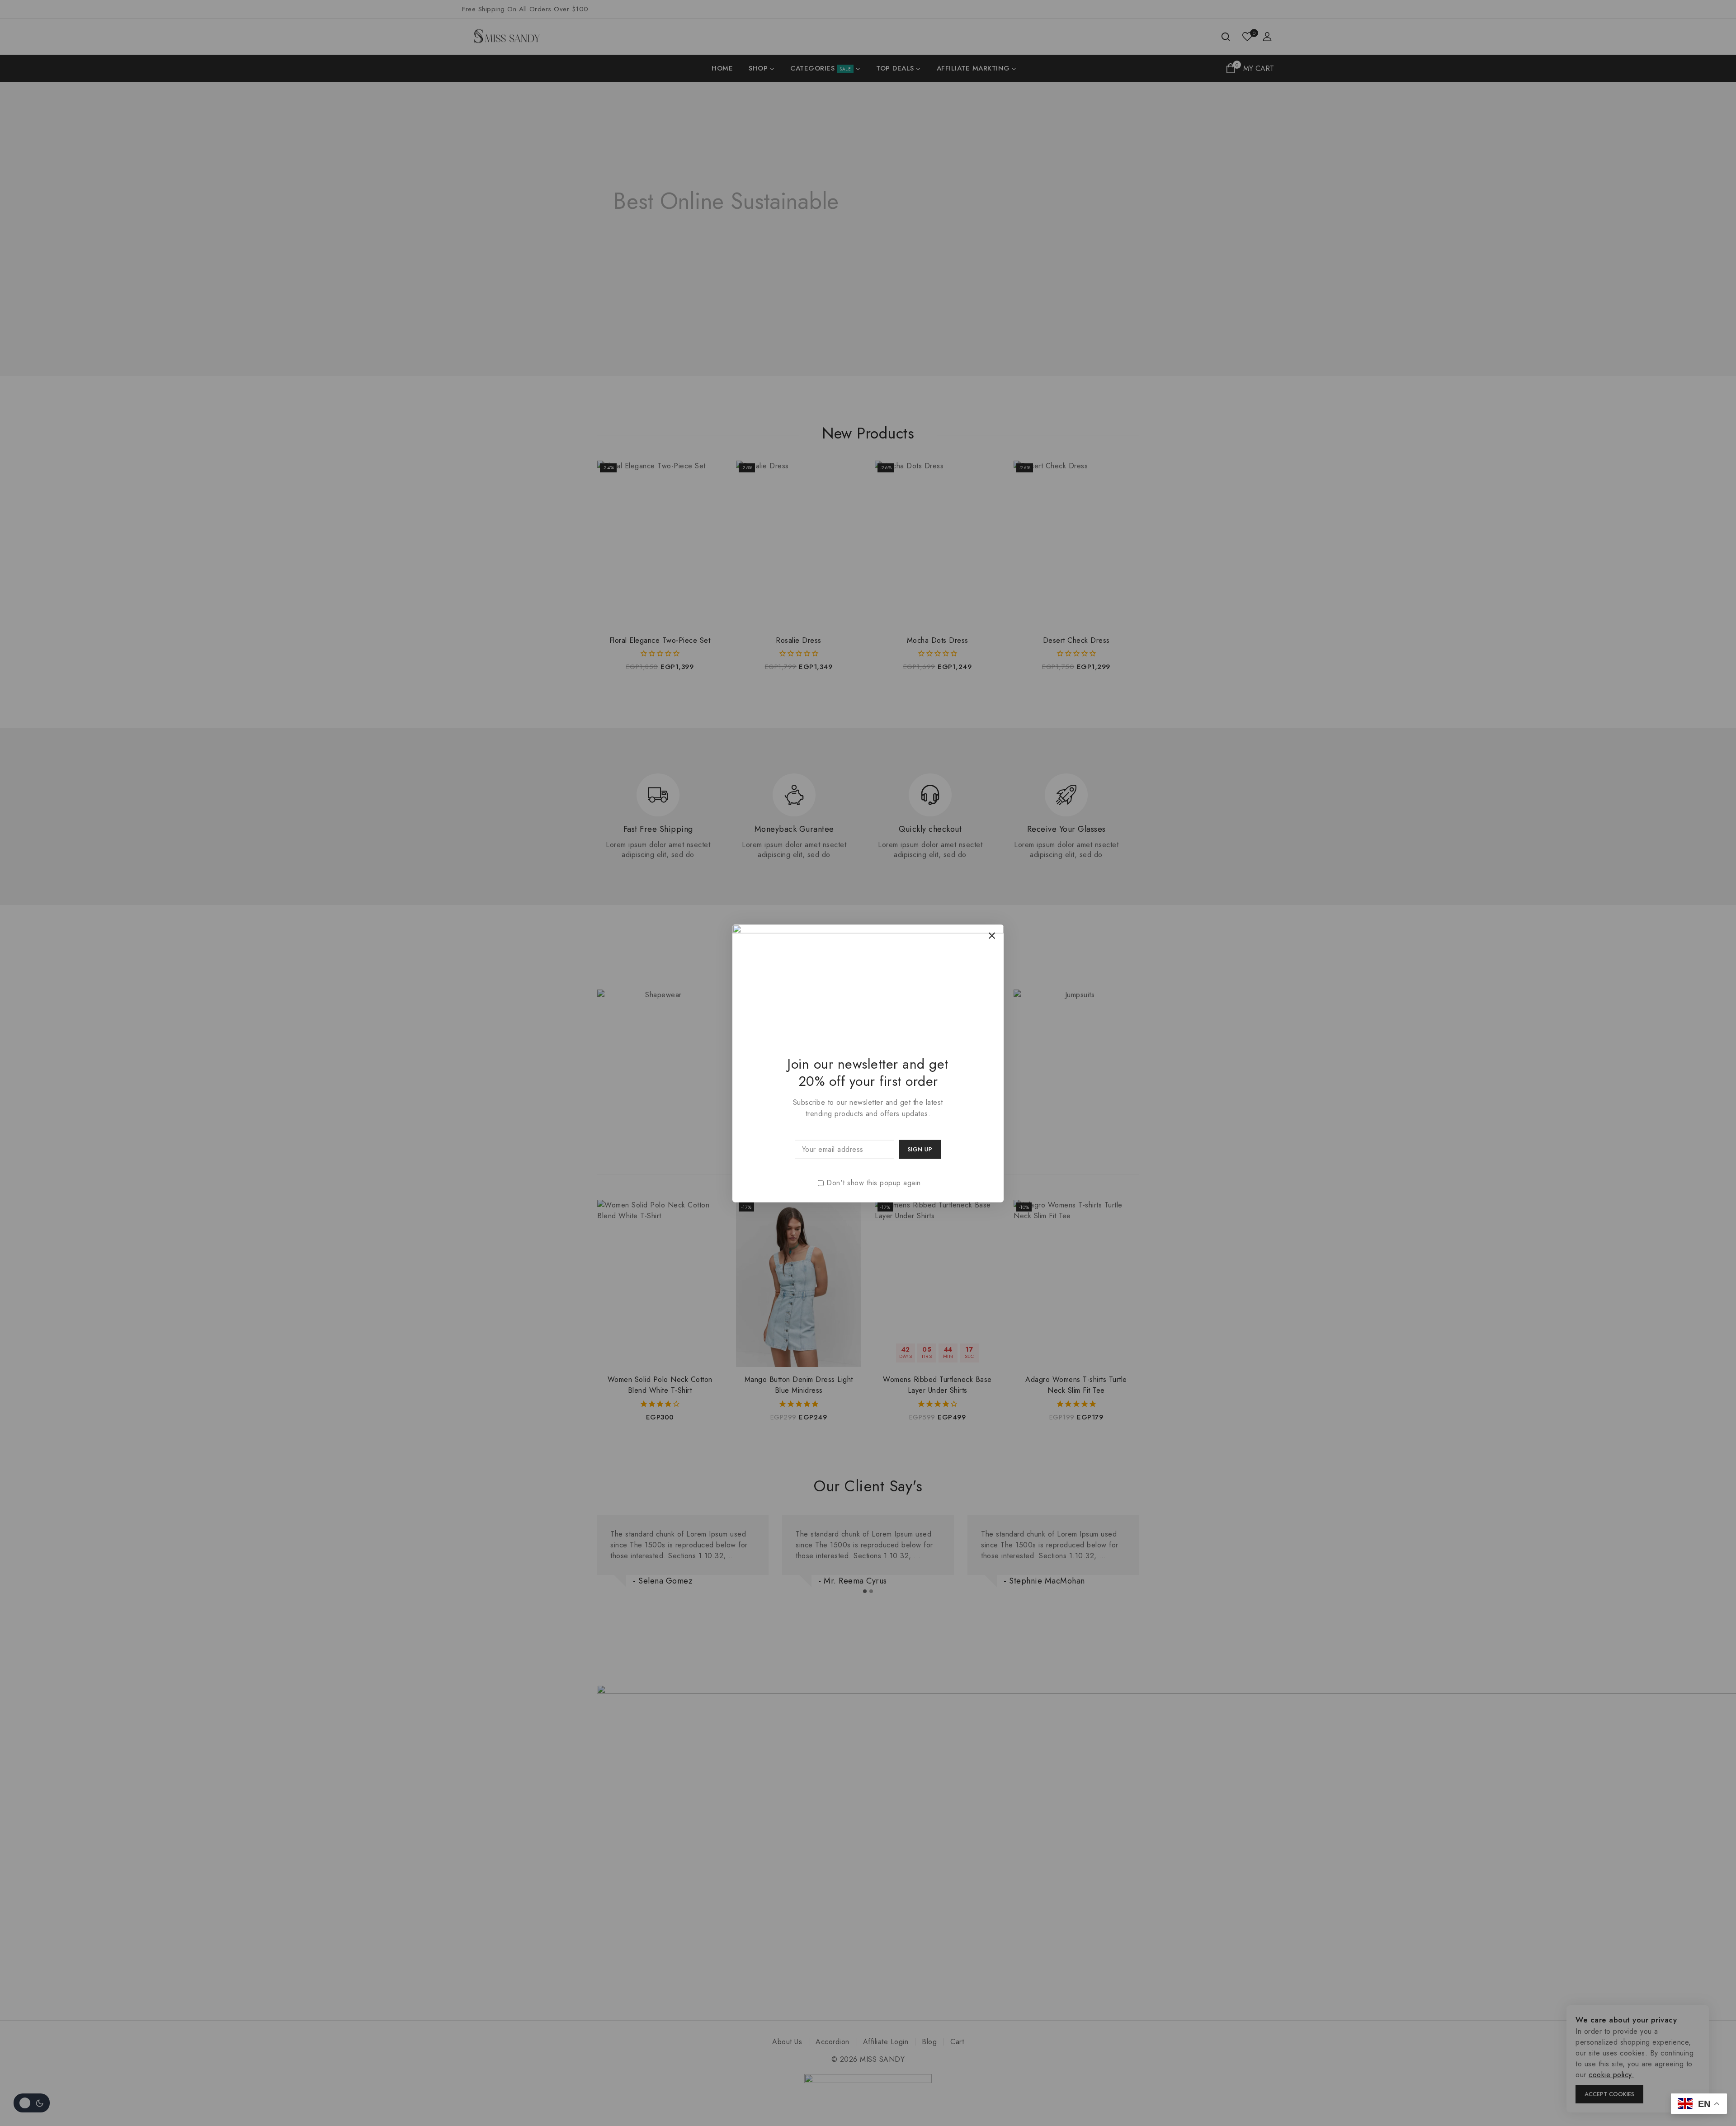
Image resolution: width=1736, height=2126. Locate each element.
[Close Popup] (992, 936)
